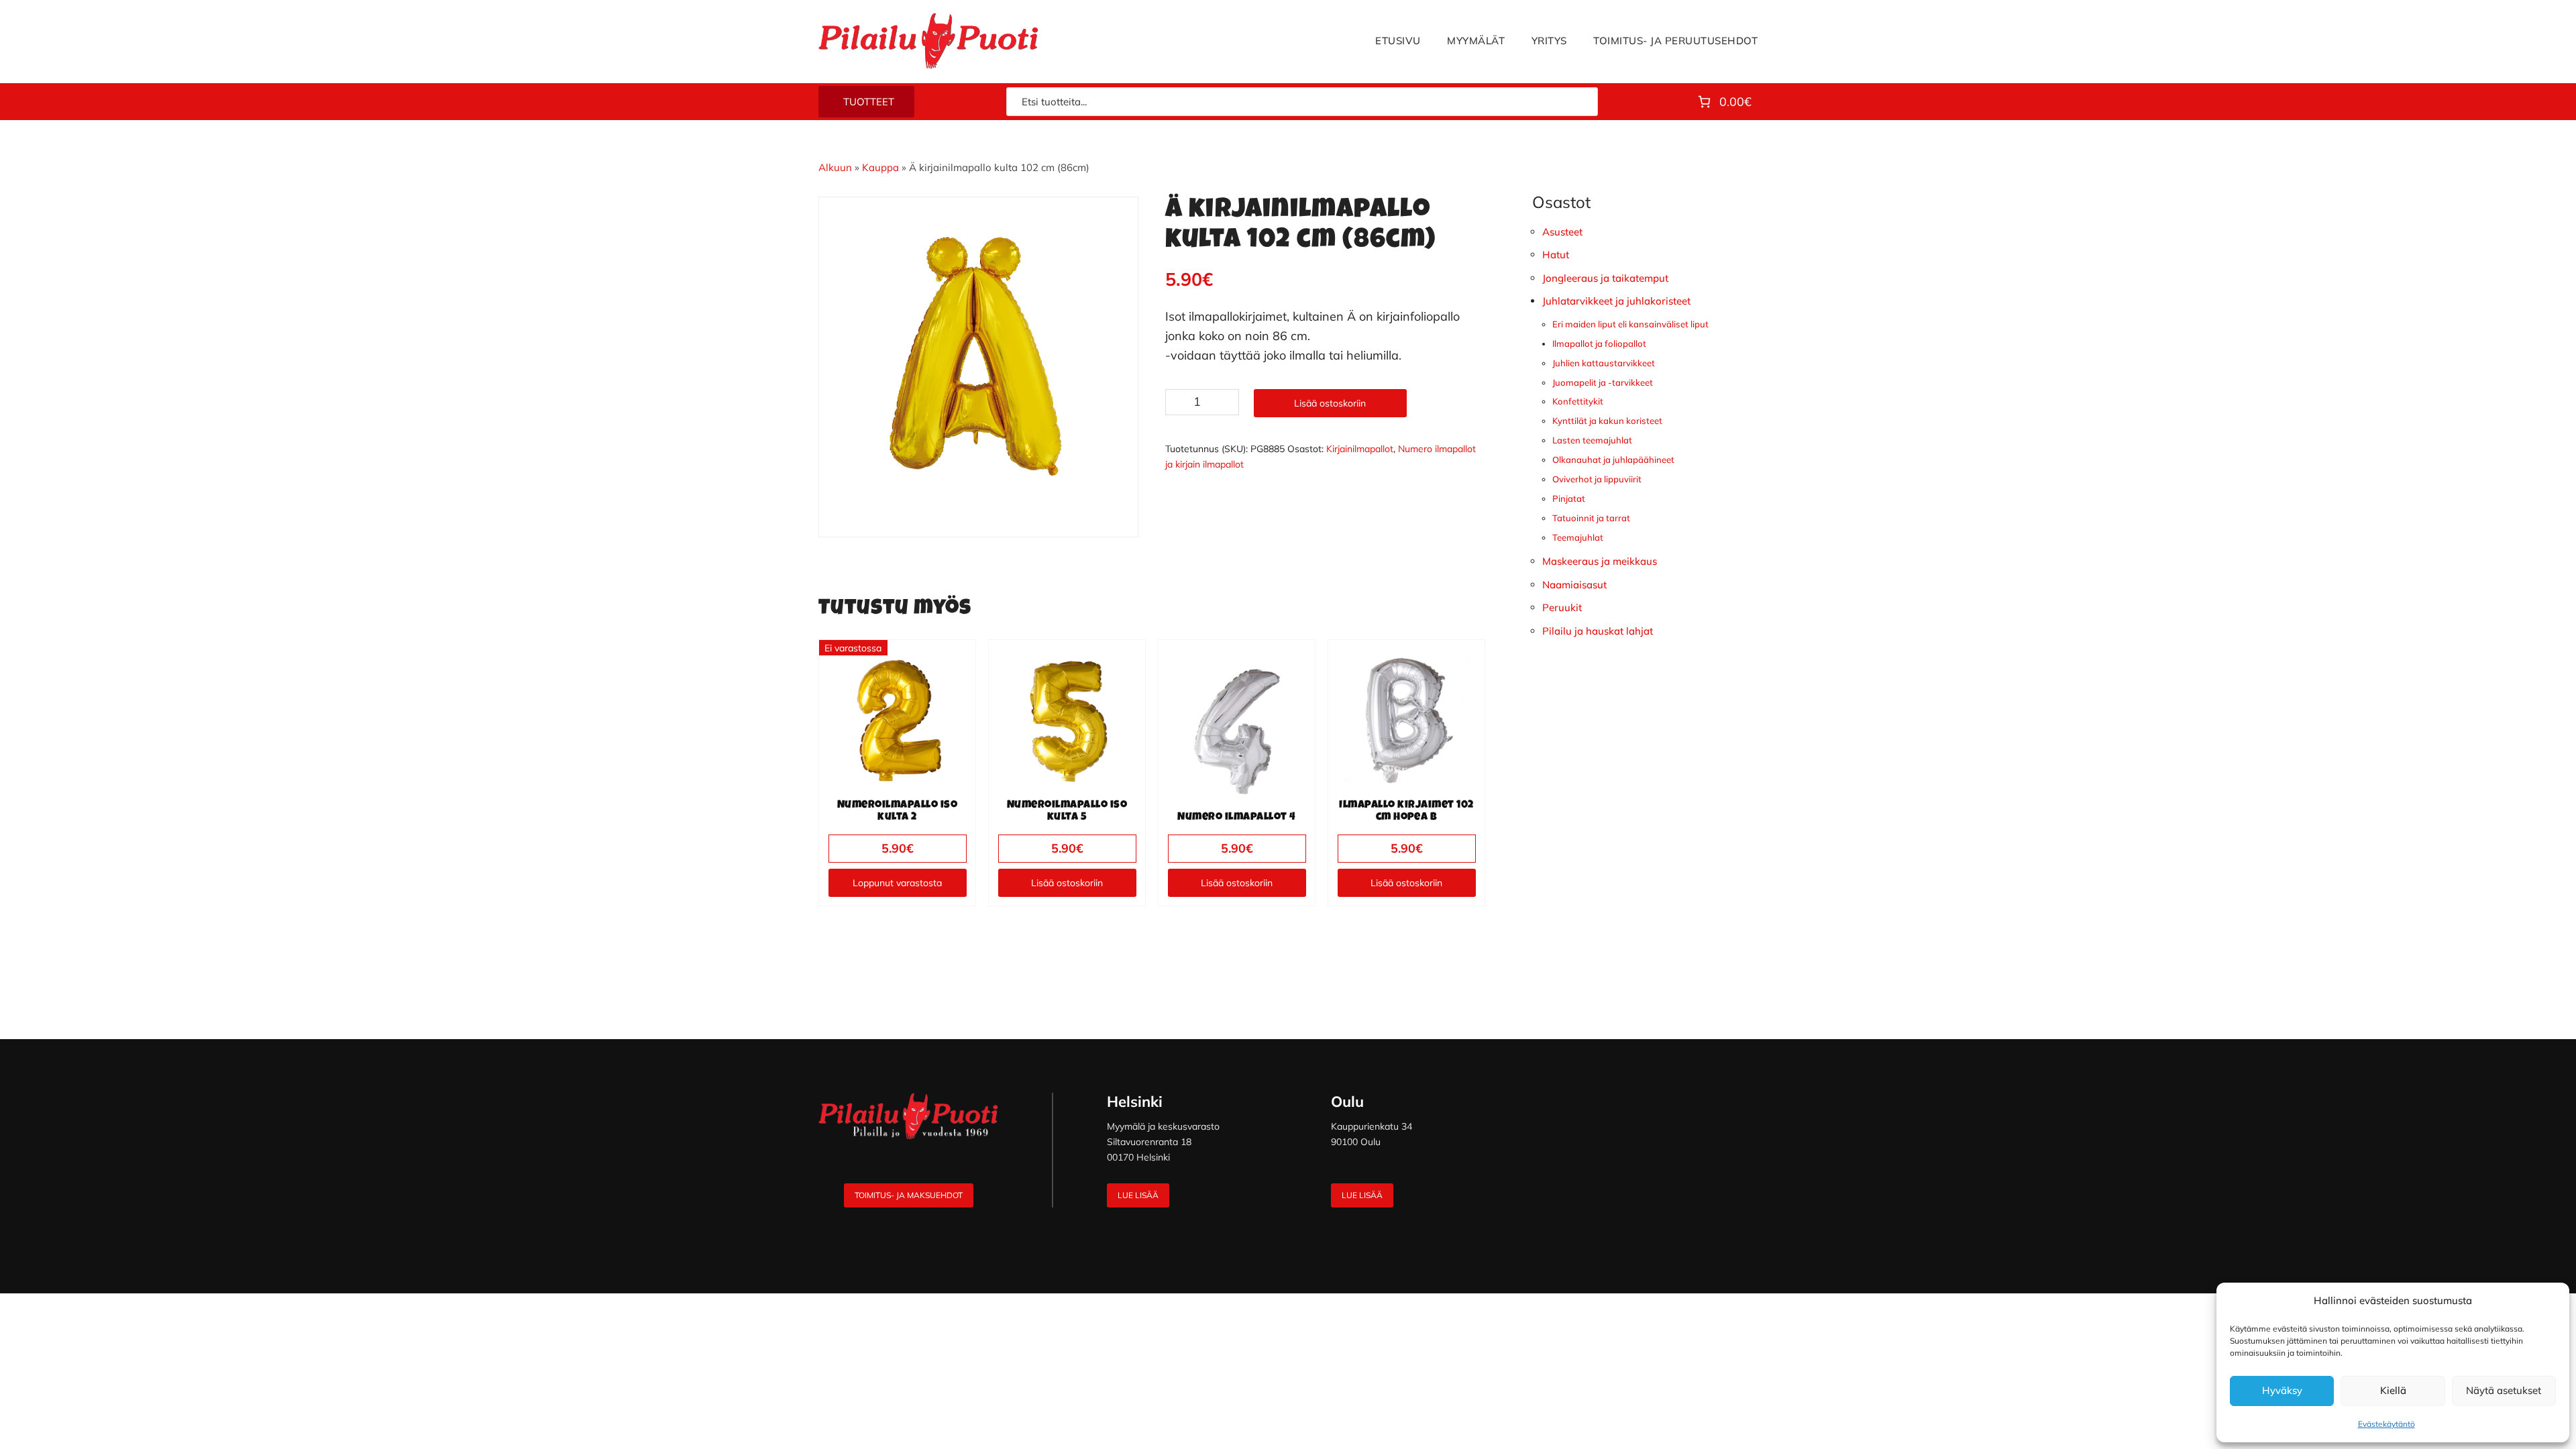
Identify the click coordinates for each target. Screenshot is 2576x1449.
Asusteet (1562, 232)
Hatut (1556, 255)
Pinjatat (1569, 498)
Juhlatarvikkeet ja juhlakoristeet (1616, 301)
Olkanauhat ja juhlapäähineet (1613, 460)
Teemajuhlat (1578, 537)
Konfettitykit (1578, 401)
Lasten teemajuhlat (1592, 440)
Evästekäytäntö (2386, 1424)
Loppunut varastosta (897, 883)
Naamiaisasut (1574, 585)
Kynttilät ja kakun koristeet (1607, 421)
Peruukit (1562, 607)
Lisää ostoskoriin (1330, 403)
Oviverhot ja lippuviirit (1597, 479)
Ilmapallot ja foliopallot (1599, 343)
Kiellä (2393, 1390)
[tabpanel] (979, 357)
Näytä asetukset (2504, 1390)
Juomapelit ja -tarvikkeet (1603, 382)
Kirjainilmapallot (1360, 449)
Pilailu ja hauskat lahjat (1598, 631)
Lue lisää (1138, 1195)
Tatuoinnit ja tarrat (1591, 518)
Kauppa (880, 167)
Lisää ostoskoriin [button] (1067, 883)
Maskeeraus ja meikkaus (1600, 561)
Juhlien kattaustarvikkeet (1604, 363)
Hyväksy (2282, 1390)
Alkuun (835, 167)
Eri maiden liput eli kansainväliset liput (1630, 324)
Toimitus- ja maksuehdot (909, 1195)
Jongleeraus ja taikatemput (1605, 278)
